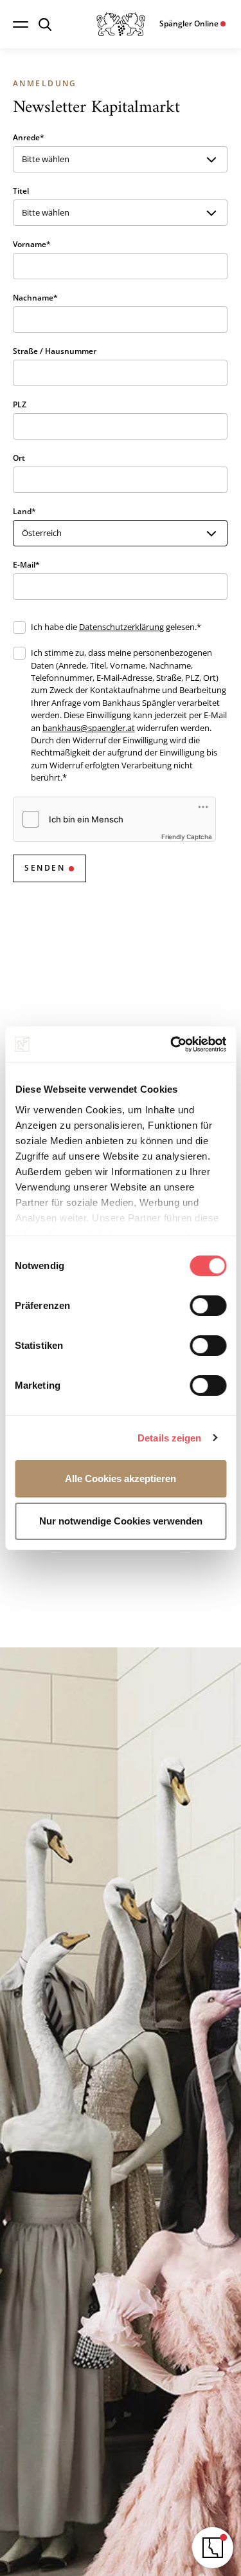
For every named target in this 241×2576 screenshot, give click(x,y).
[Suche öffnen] (45, 24)
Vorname (30, 244)
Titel (21, 191)
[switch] (208, 1306)
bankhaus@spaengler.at (89, 728)
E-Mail (24, 565)
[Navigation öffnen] (21, 24)
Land (22, 511)
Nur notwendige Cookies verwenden (121, 1521)
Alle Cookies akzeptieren (121, 1478)
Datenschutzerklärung (121, 627)
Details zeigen (169, 1438)
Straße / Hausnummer (55, 351)
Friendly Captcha (187, 837)
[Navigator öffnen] (213, 2548)
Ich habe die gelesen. (114, 627)
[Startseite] (121, 24)
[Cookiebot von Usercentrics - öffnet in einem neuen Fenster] (172, 1044)
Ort (19, 458)
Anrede (26, 137)
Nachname (33, 298)
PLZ (20, 404)
